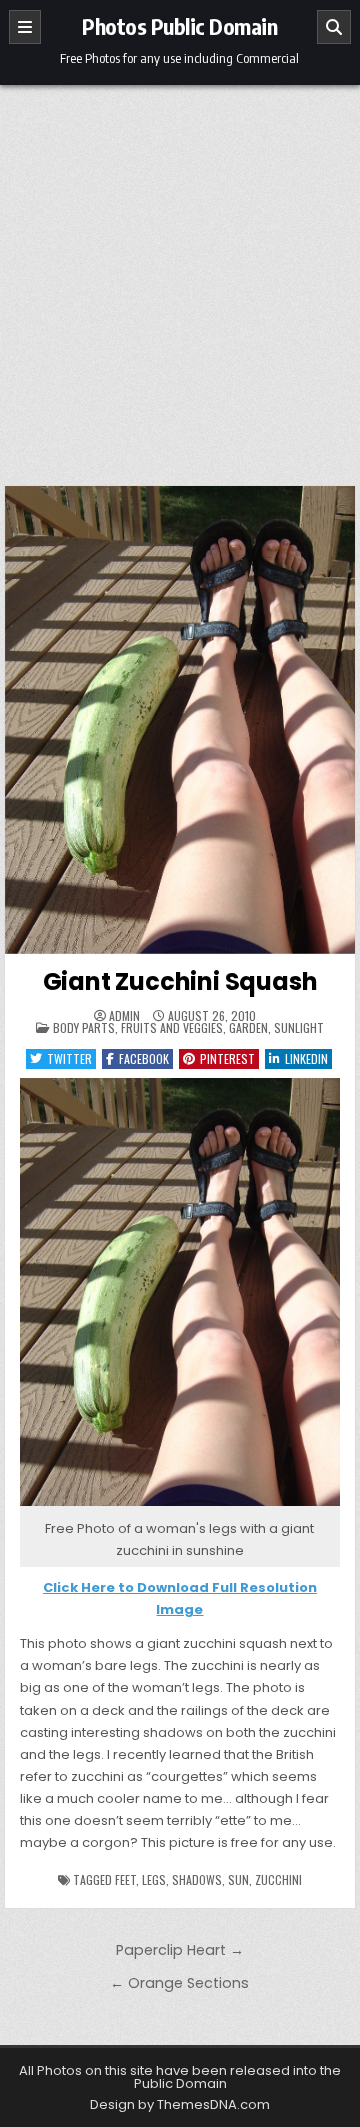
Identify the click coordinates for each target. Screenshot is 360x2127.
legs (154, 1879)
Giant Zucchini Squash (180, 981)
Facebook (144, 1058)
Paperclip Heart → (180, 1950)
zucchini (278, 1879)
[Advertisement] (180, 275)
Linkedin (306, 1058)
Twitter (69, 1058)
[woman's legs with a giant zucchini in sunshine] (180, 1506)
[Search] (334, 27)
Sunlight (299, 1027)
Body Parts (84, 1027)
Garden (248, 1027)
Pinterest (227, 1058)
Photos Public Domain (179, 26)
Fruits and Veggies (172, 1027)
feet (125, 1879)
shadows (197, 1879)
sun (238, 1879)
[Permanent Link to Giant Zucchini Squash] (180, 720)
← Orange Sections (179, 1983)
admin (124, 1016)
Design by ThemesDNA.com (180, 2104)
